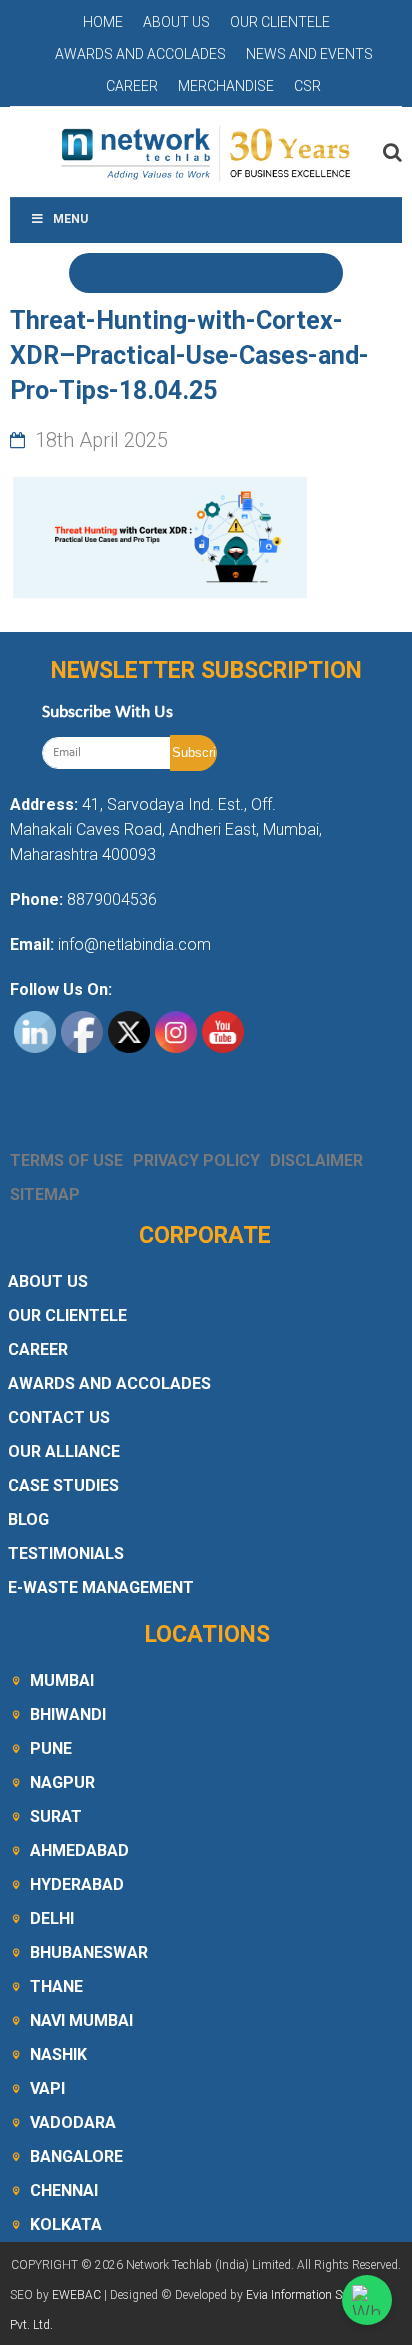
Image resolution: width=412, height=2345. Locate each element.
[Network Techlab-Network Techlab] (206, 152)
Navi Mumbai (81, 2020)
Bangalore (76, 2156)
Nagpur (62, 1782)
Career (132, 86)
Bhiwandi (68, 1714)
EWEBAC (76, 2295)
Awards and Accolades (140, 54)
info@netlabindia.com (132, 944)
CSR (307, 86)
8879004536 (112, 899)
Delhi (52, 1918)
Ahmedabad (79, 1850)
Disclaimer (316, 1160)
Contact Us (59, 1417)
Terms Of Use (66, 1160)
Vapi (47, 2088)
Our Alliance (64, 1451)
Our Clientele (280, 22)
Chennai (64, 2190)
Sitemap (45, 1194)
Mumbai (62, 1680)
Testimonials (66, 1553)
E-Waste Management (101, 1587)
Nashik (58, 2054)
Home (103, 22)
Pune (51, 1748)
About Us (176, 22)
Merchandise (226, 86)
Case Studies (63, 1485)
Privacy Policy (196, 1160)
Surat (56, 1816)
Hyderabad (77, 1884)
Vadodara (73, 2122)
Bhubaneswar (89, 1952)
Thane (56, 1986)
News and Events (309, 54)
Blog (28, 1519)
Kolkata (66, 2224)
